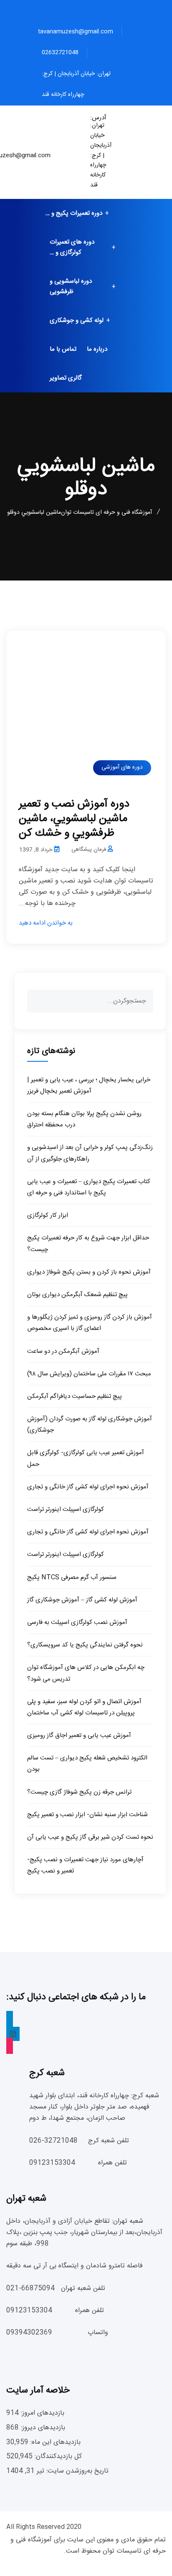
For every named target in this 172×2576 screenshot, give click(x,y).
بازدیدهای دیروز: (42, 2428)
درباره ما (97, 349)
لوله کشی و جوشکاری (77, 320)
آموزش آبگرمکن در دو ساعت (63, 1351)
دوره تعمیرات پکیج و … (74, 213)
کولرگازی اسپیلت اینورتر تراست (66, 1509)
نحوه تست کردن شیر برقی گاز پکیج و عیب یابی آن (90, 1837)
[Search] (139, 1000)
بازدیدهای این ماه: (54, 2442)
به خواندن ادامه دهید (46, 923)
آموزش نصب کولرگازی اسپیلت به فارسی (77, 1622)
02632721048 (60, 53)
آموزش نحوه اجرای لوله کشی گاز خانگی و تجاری (88, 1487)
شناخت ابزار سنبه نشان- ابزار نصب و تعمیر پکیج (87, 1815)
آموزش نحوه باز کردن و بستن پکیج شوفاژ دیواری (89, 1272)
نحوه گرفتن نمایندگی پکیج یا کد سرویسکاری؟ (85, 1645)
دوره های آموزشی (122, 767)
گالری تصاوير (66, 378)
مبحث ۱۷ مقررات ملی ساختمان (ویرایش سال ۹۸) (89, 1374)
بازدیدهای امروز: (42, 2413)
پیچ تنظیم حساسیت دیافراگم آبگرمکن (75, 1396)
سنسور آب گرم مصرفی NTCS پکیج (72, 1577)
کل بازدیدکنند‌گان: (57, 2457)
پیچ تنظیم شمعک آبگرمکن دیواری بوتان (77, 1295)
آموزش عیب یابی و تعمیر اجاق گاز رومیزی (79, 1735)
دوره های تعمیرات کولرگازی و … (72, 247)
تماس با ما (63, 349)
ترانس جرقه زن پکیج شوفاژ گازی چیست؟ (79, 1792)
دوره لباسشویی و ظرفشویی (71, 287)
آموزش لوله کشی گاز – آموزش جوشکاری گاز (82, 1600)
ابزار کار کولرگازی (48, 1215)
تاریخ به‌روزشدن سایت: (76, 2471)
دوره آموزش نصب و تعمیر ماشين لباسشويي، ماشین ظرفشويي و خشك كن (74, 819)
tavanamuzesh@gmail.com (76, 32)
